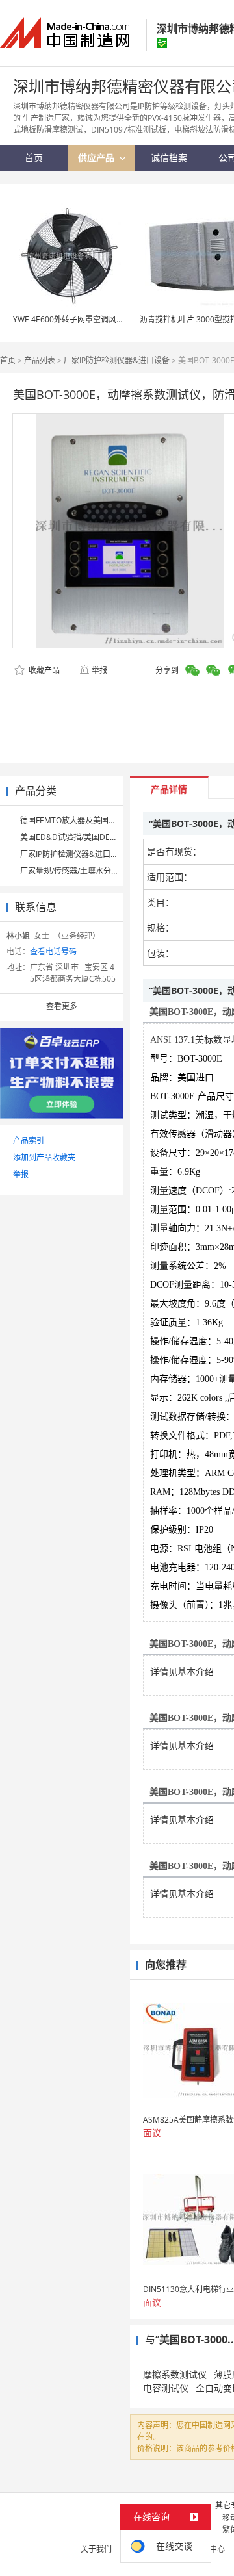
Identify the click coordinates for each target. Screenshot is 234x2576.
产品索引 (29, 1141)
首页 (8, 360)
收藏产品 (43, 670)
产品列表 (40, 360)
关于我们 (96, 2549)
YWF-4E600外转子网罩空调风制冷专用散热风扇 (96, 319)
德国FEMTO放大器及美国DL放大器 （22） (94, 820)
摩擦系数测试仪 (175, 2374)
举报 (99, 670)
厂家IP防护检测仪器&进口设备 (117, 360)
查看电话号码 (53, 951)
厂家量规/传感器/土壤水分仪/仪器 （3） (90, 871)
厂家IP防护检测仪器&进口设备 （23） (86, 854)
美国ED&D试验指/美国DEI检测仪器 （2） (93, 837)
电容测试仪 (166, 2388)
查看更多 (62, 1006)
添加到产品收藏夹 (44, 1157)
